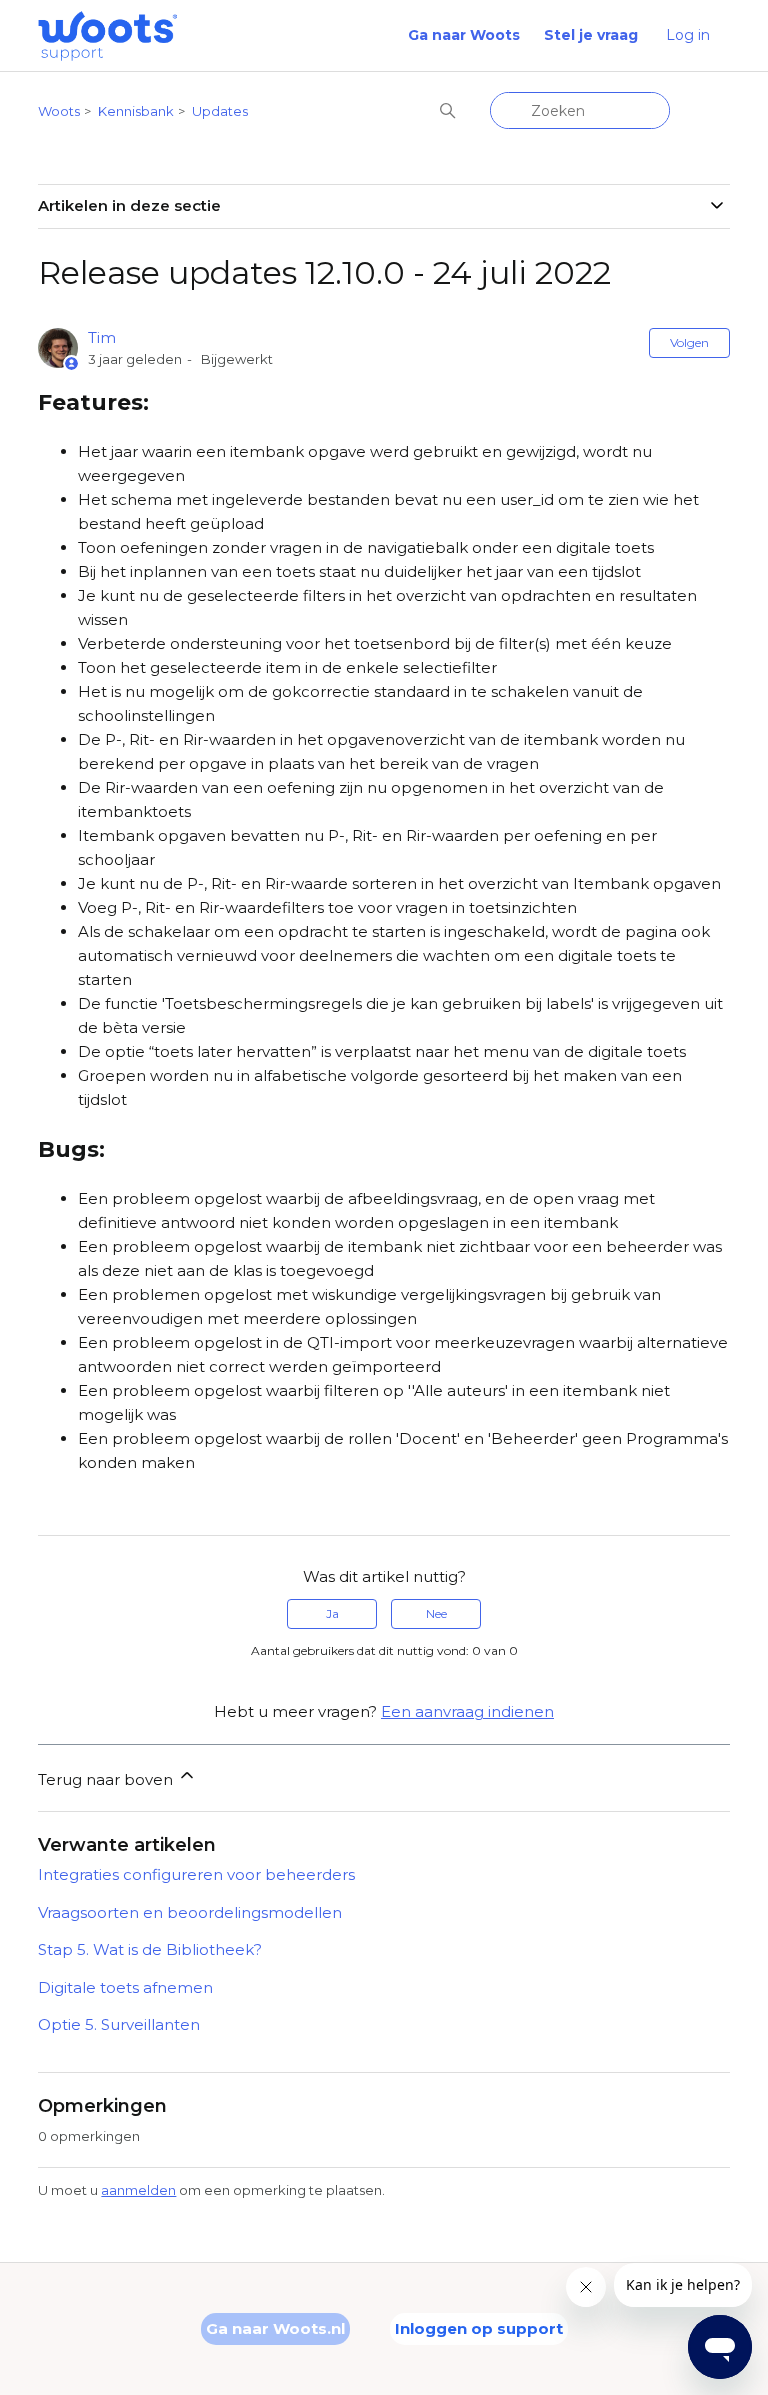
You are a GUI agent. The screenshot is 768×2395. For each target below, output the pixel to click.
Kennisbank (136, 111)
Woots (59, 111)
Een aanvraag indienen (467, 1711)
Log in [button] (688, 35)
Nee (436, 1613)
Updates (220, 111)
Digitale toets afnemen (125, 1987)
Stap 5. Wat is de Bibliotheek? (150, 1949)
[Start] (107, 36)
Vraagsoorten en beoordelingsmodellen (190, 1912)
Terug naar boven (107, 1779)
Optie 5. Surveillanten (119, 2024)
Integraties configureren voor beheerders (196, 1874)
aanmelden (138, 2190)
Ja (332, 1613)
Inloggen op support (479, 2328)
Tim (102, 337)
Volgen (689, 342)
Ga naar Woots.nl (275, 2328)
